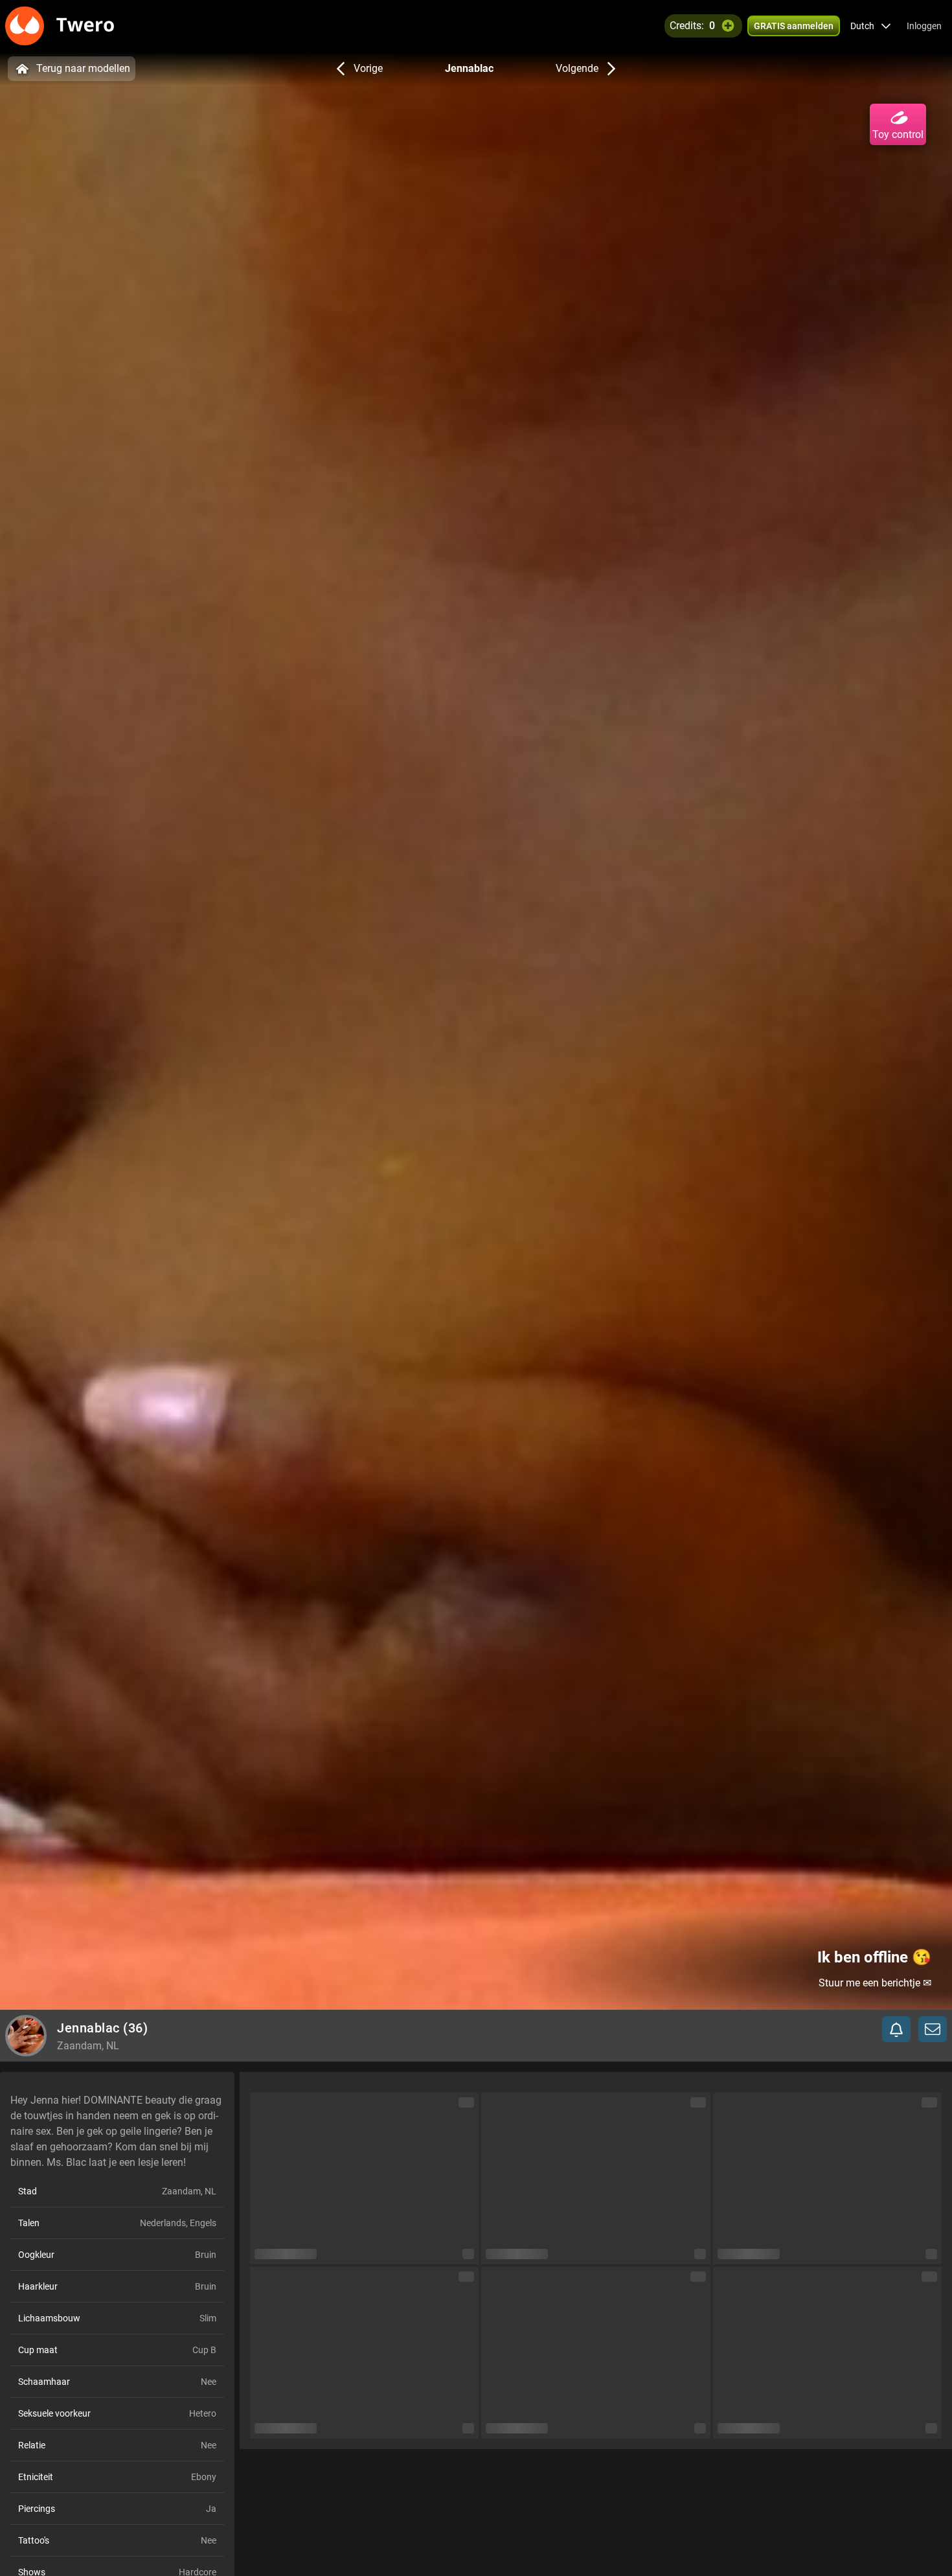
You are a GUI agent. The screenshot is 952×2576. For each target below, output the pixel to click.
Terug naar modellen (83, 68)
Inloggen (924, 26)
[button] (871, 26)
